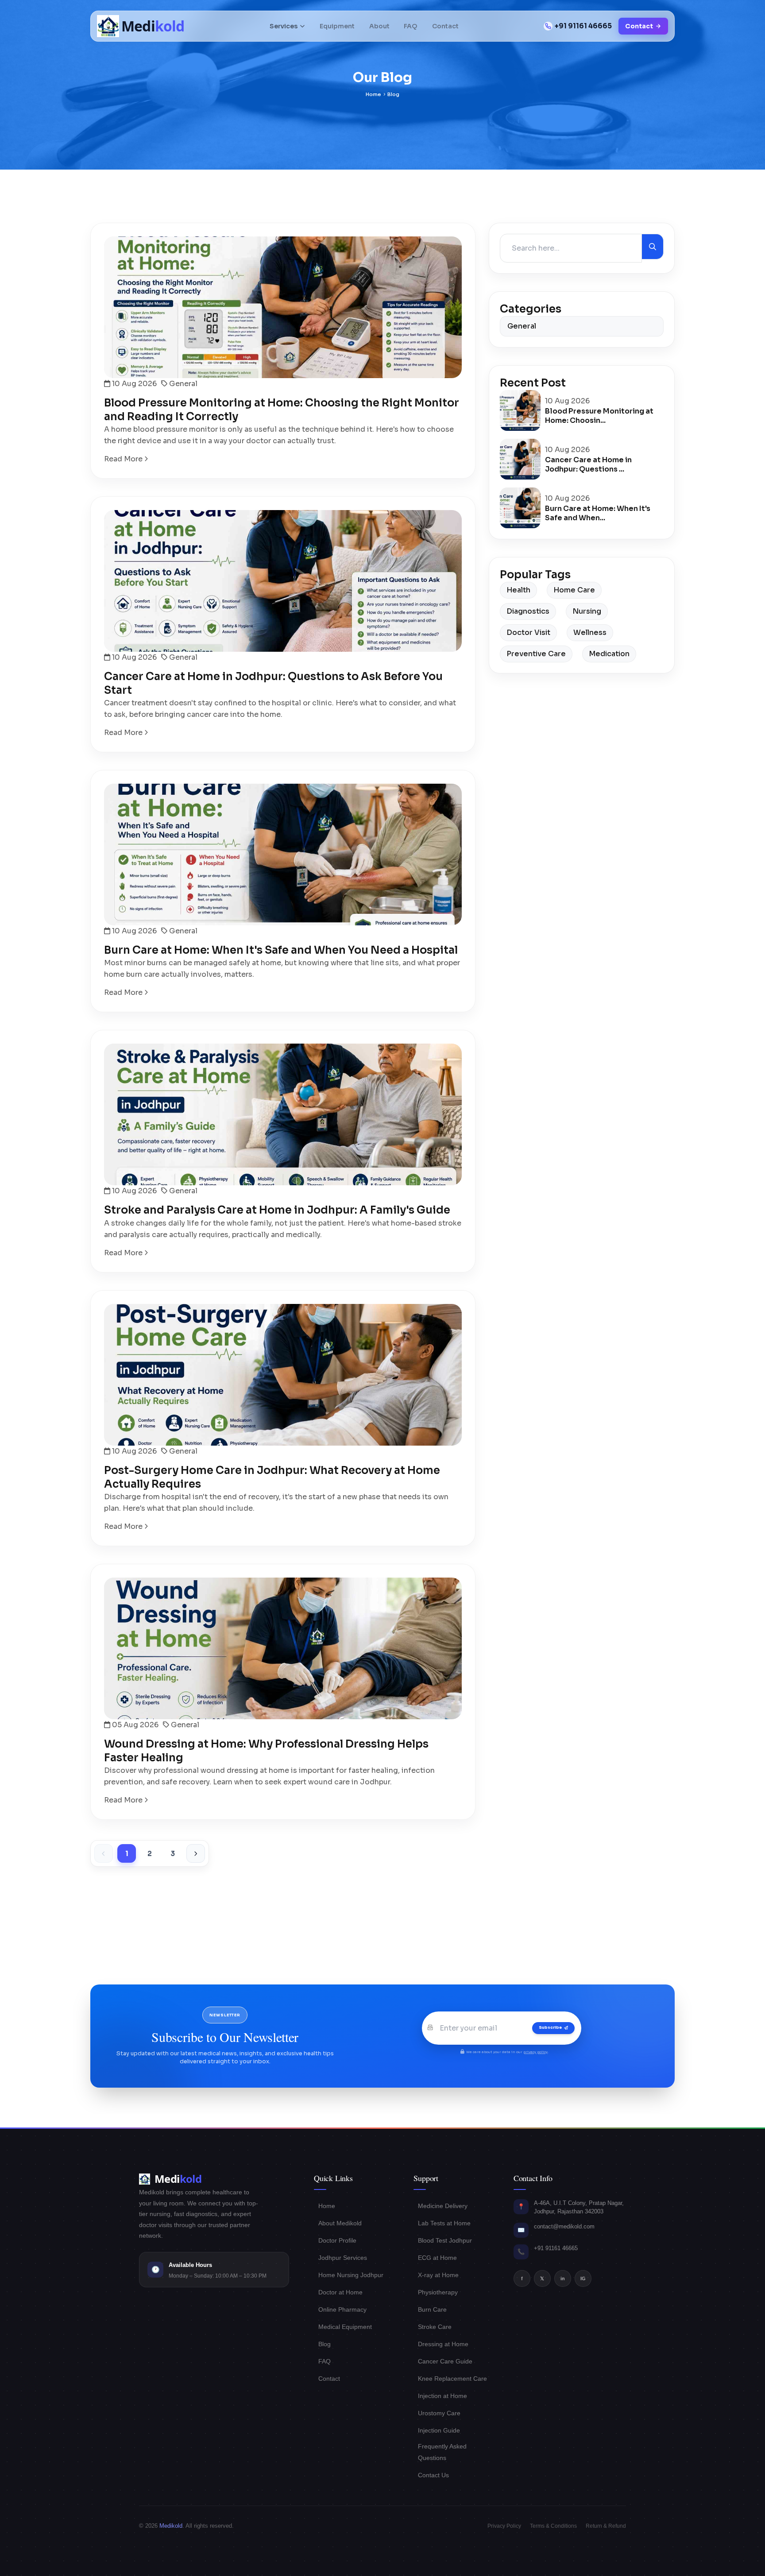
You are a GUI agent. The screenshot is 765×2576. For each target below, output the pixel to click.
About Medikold (340, 2223)
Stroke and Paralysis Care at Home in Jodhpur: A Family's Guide (277, 1210)
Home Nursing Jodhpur (351, 2275)
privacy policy (535, 2052)
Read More (124, 459)
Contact (445, 26)
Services (284, 26)
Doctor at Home (340, 2292)
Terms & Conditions (553, 2526)
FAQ (411, 26)
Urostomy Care (439, 2413)
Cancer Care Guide (445, 2361)
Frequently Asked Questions (442, 2452)
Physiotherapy (438, 2292)
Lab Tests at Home (444, 2223)
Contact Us (433, 2475)
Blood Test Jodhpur (445, 2240)
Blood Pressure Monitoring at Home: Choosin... (599, 416)
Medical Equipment (345, 2327)
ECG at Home (437, 2258)
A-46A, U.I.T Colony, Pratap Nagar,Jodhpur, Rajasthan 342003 (579, 2207)
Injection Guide (439, 2430)
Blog (325, 2344)
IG (583, 2278)
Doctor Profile (337, 2240)
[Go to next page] (196, 1853)
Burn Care (432, 2309)
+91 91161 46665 (583, 26)
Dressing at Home (443, 2344)
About (379, 26)
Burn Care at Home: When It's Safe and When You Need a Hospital (281, 950)
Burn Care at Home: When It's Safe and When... (598, 513)
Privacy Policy (504, 2526)
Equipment (337, 26)
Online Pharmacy (342, 2309)
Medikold (171, 2526)
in (563, 2278)
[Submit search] (653, 247)
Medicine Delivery (443, 2206)
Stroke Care (435, 2327)
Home (373, 94)
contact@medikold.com (564, 2226)
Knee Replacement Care (452, 2379)
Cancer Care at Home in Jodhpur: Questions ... (588, 464)
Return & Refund (606, 2526)
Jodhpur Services (343, 2258)
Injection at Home (442, 2396)
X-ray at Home (438, 2275)
